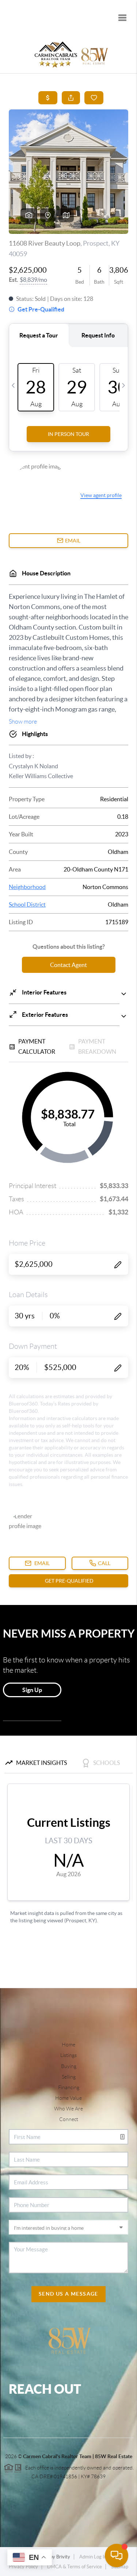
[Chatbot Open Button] (117, 2556)
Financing (69, 2087)
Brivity (63, 2557)
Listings (68, 2055)
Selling (69, 2077)
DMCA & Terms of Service (75, 2567)
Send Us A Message (68, 2294)
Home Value (68, 2098)
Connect (69, 2119)
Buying (69, 2066)
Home (68, 2045)
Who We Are (68, 2109)
